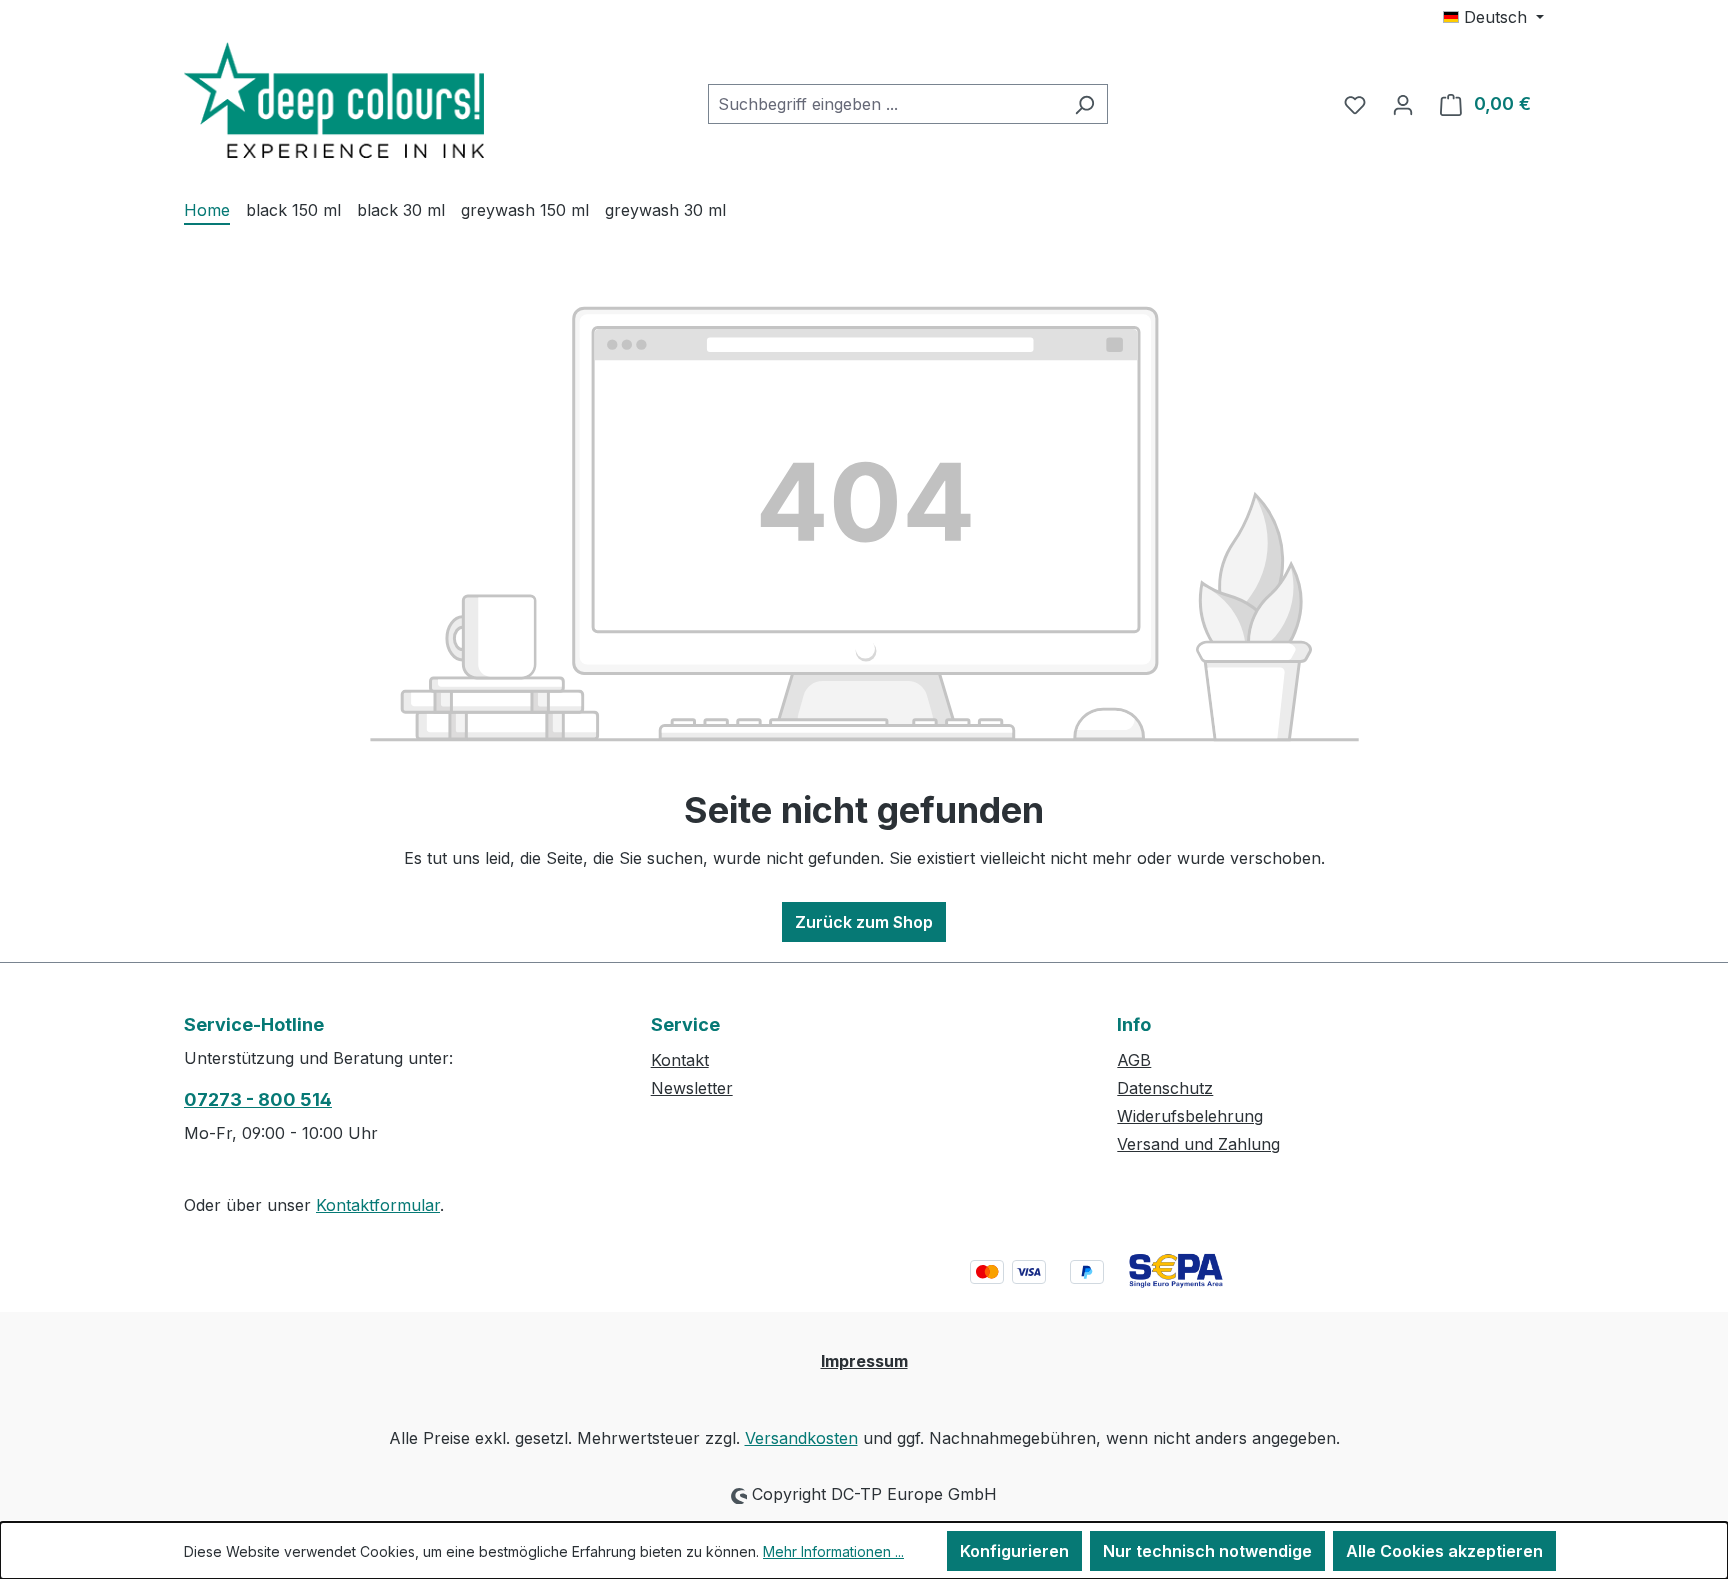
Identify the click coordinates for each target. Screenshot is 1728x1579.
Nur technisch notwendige (1207, 1551)
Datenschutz (1165, 1088)
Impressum (864, 1361)
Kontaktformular (378, 1205)
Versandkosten (801, 1438)
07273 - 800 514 (258, 1099)
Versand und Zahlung (1198, 1144)
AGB (1134, 1060)
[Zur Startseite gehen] (334, 100)
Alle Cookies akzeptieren (1444, 1551)
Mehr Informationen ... (833, 1551)
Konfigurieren (1014, 1551)
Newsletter (692, 1088)
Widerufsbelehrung (1190, 1116)
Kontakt (680, 1060)
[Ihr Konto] (1403, 104)
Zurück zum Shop (864, 922)
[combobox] (885, 104)
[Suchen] (1084, 104)
